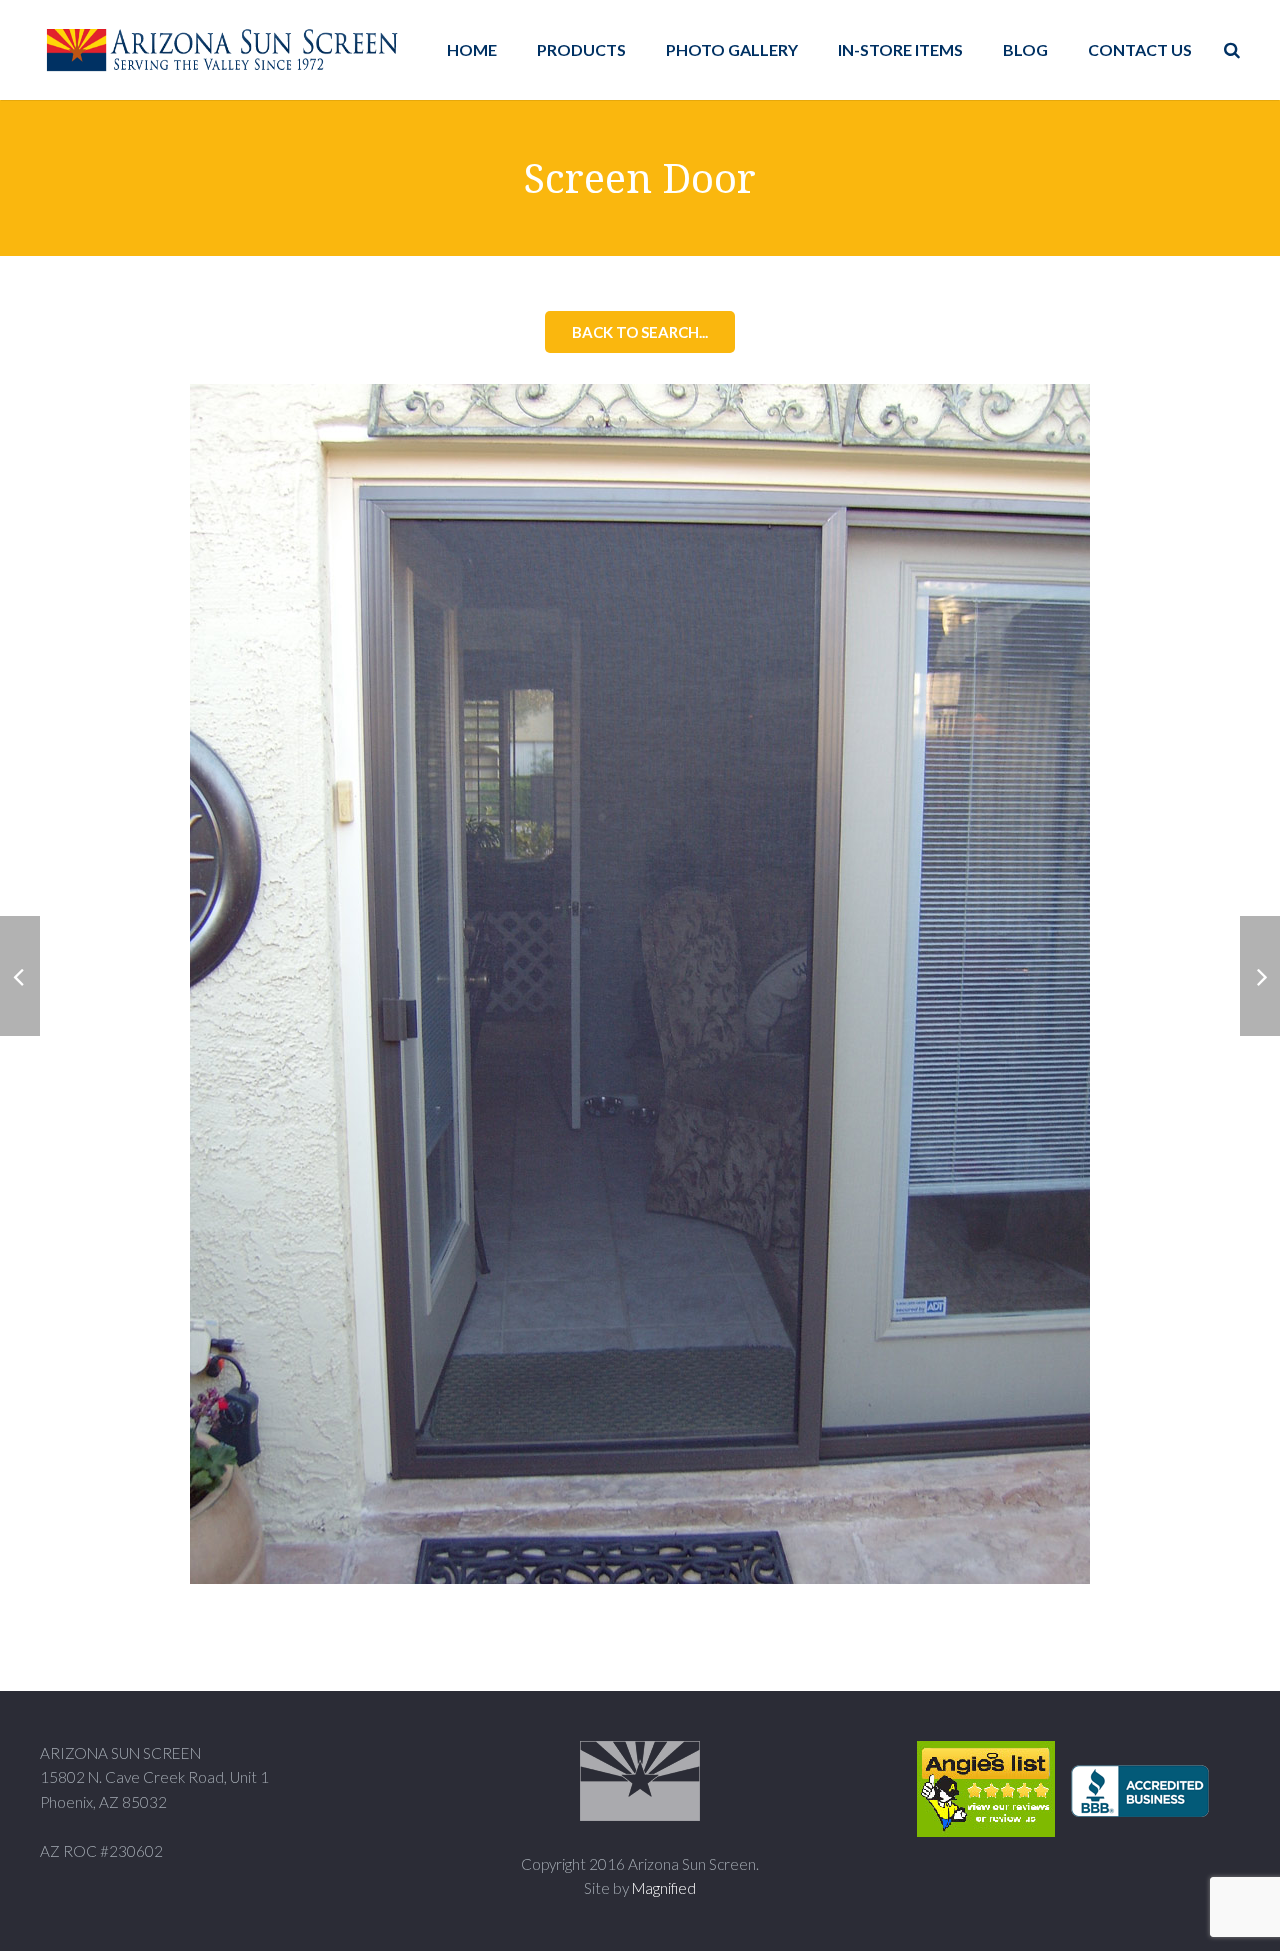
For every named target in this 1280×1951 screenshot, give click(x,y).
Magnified (664, 1888)
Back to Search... (640, 332)
